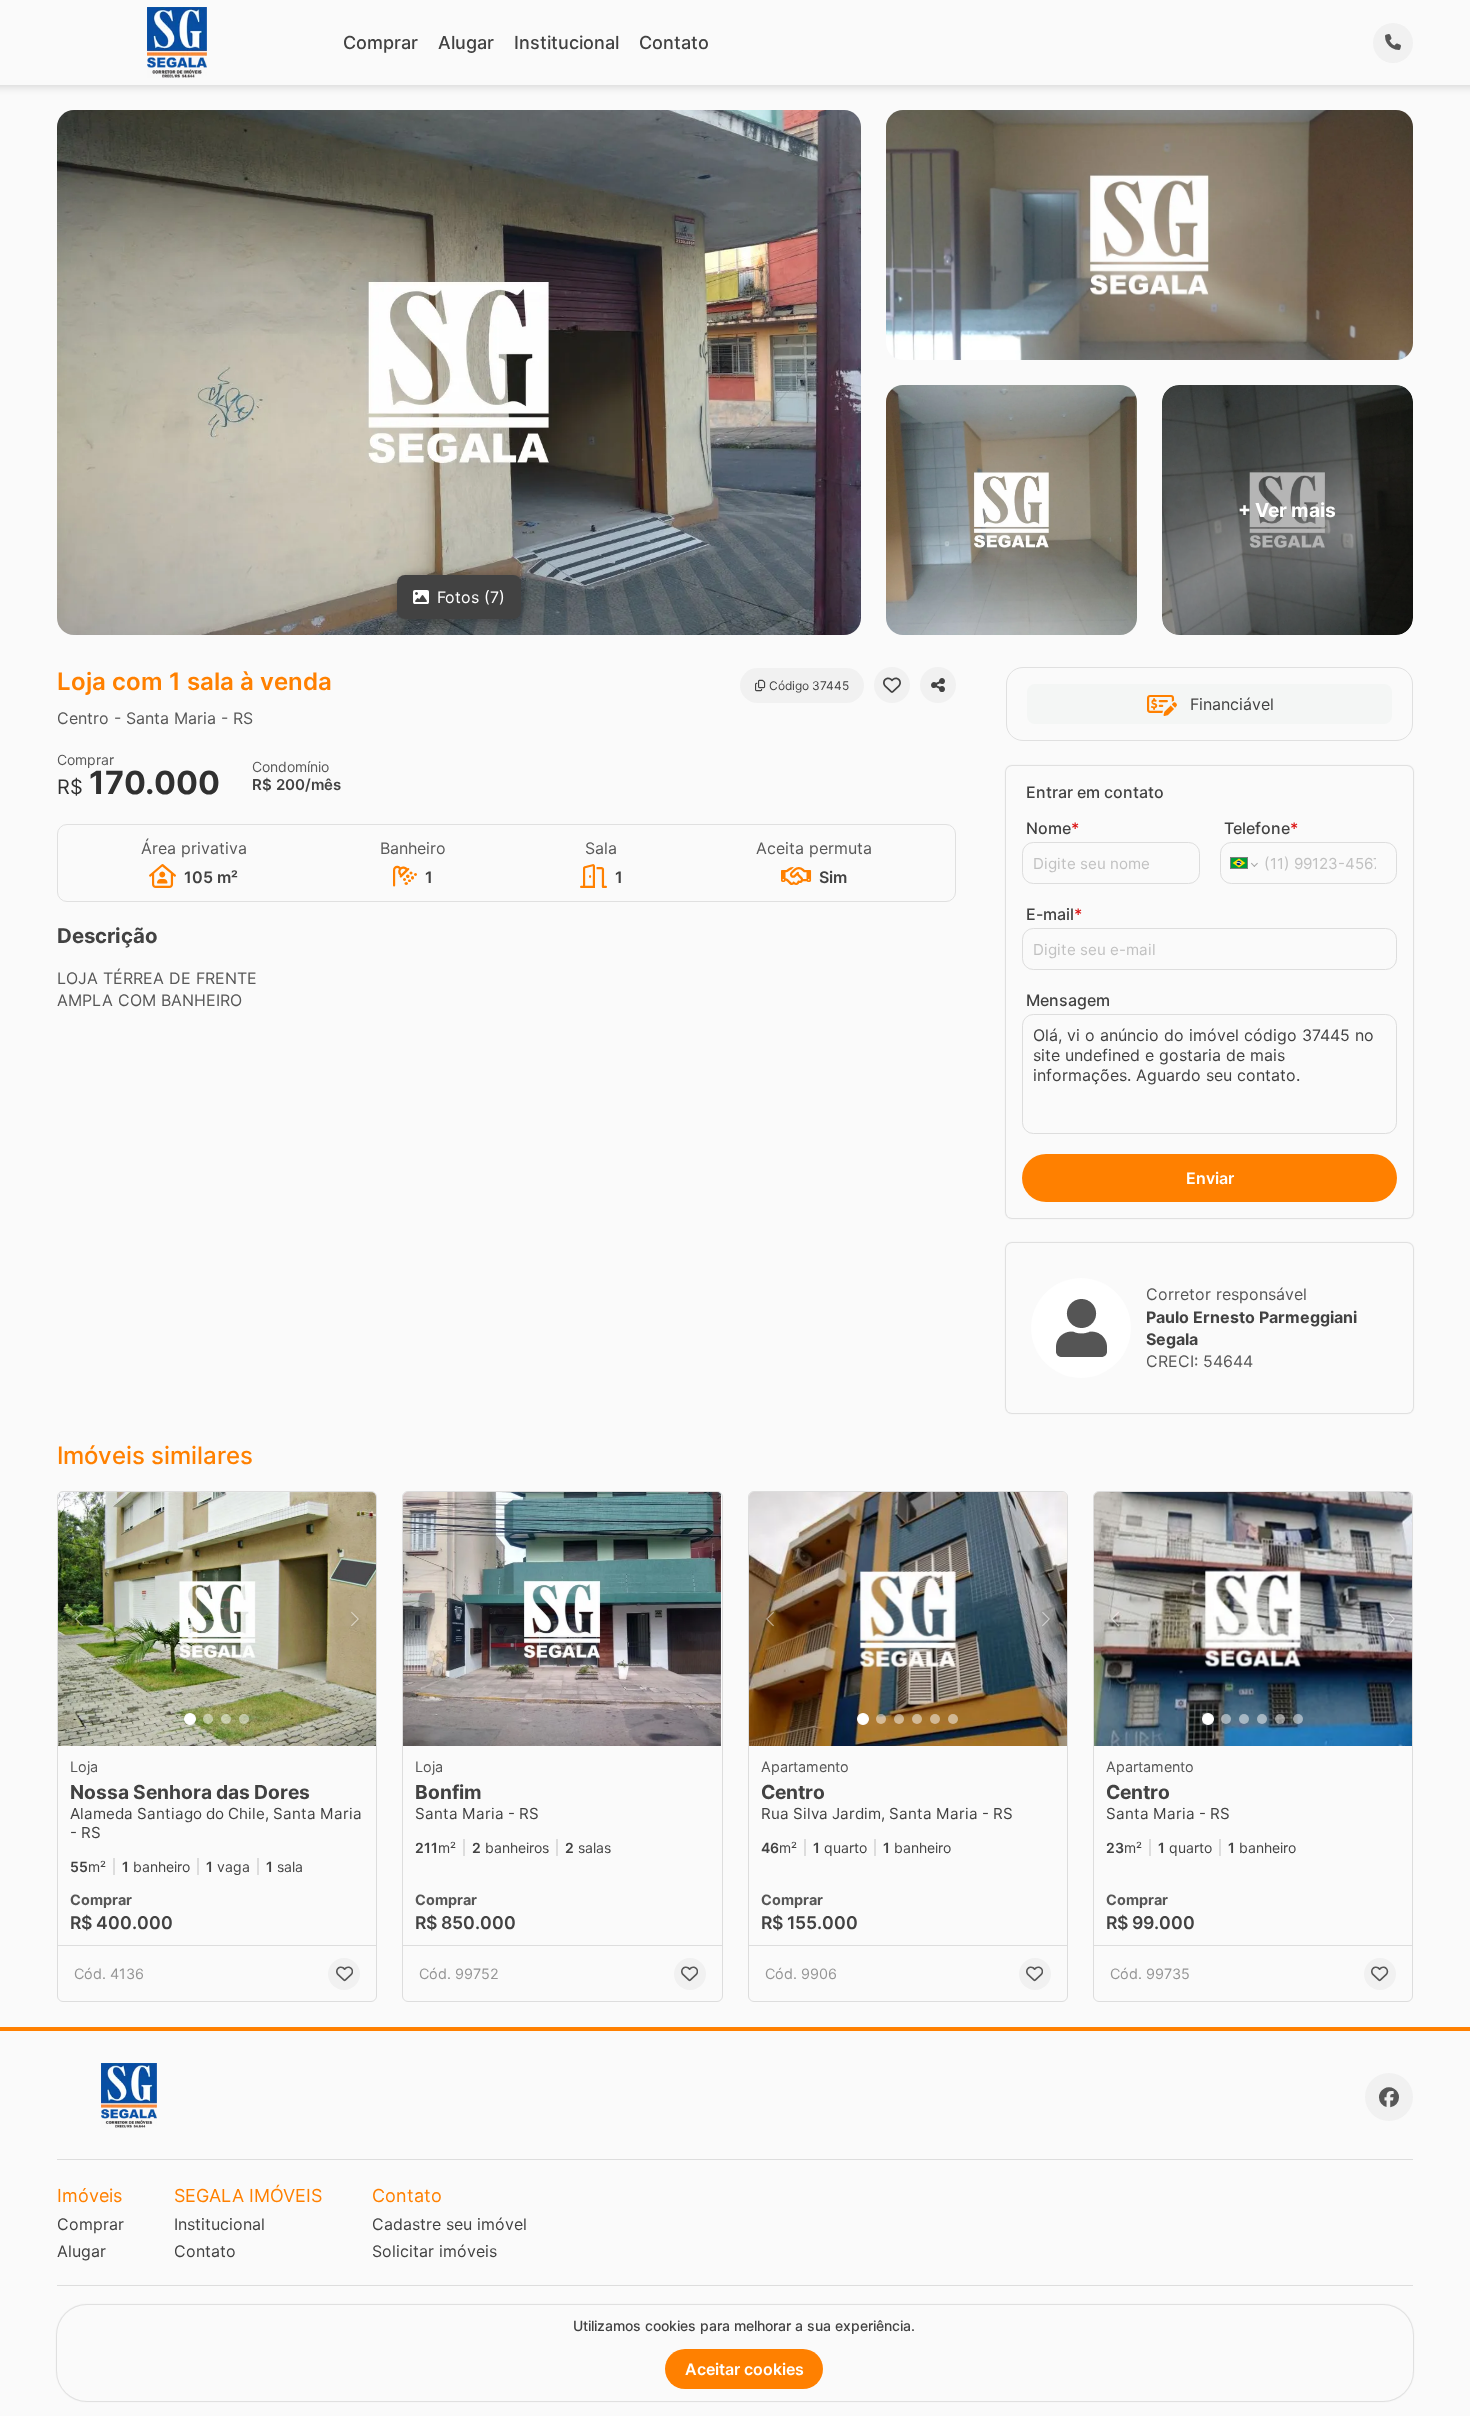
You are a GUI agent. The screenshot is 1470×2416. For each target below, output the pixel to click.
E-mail (1054, 914)
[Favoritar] (892, 685)
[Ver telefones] (1393, 43)
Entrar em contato (1095, 792)
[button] (217, 1619)
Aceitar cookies (744, 2369)
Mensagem (1068, 1000)
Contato (674, 42)
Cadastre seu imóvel (449, 2224)
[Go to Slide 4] (244, 1719)
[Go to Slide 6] (953, 1719)
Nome (1052, 828)
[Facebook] (1389, 2097)
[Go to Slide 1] (190, 1719)
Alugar (466, 42)
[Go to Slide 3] (226, 1719)
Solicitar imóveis (434, 2251)
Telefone (1261, 828)
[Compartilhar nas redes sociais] (938, 685)
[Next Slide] (355, 1619)
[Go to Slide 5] (935, 1719)
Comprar (380, 42)
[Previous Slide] (79, 1619)
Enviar (1210, 1178)
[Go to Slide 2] (208, 1719)
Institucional (566, 42)
